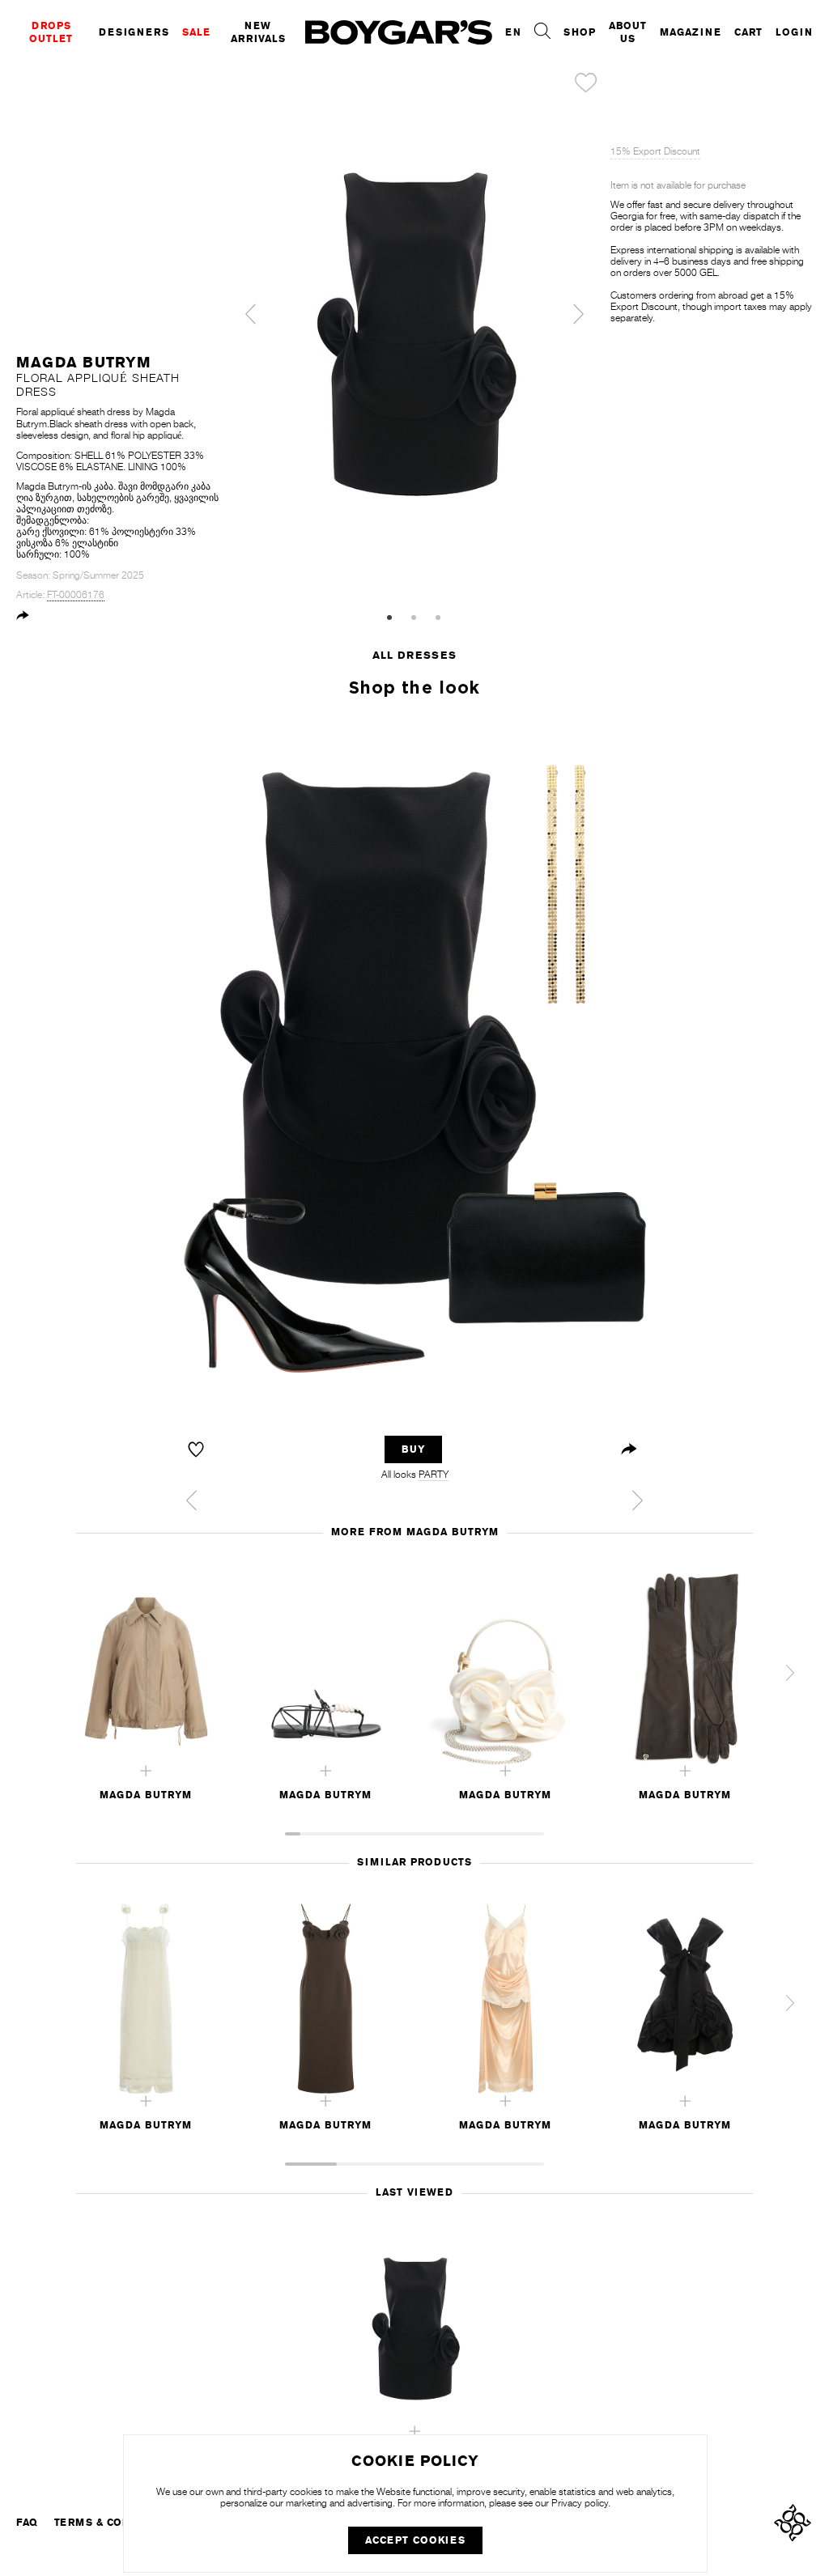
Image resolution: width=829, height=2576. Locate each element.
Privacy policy (580, 2503)
